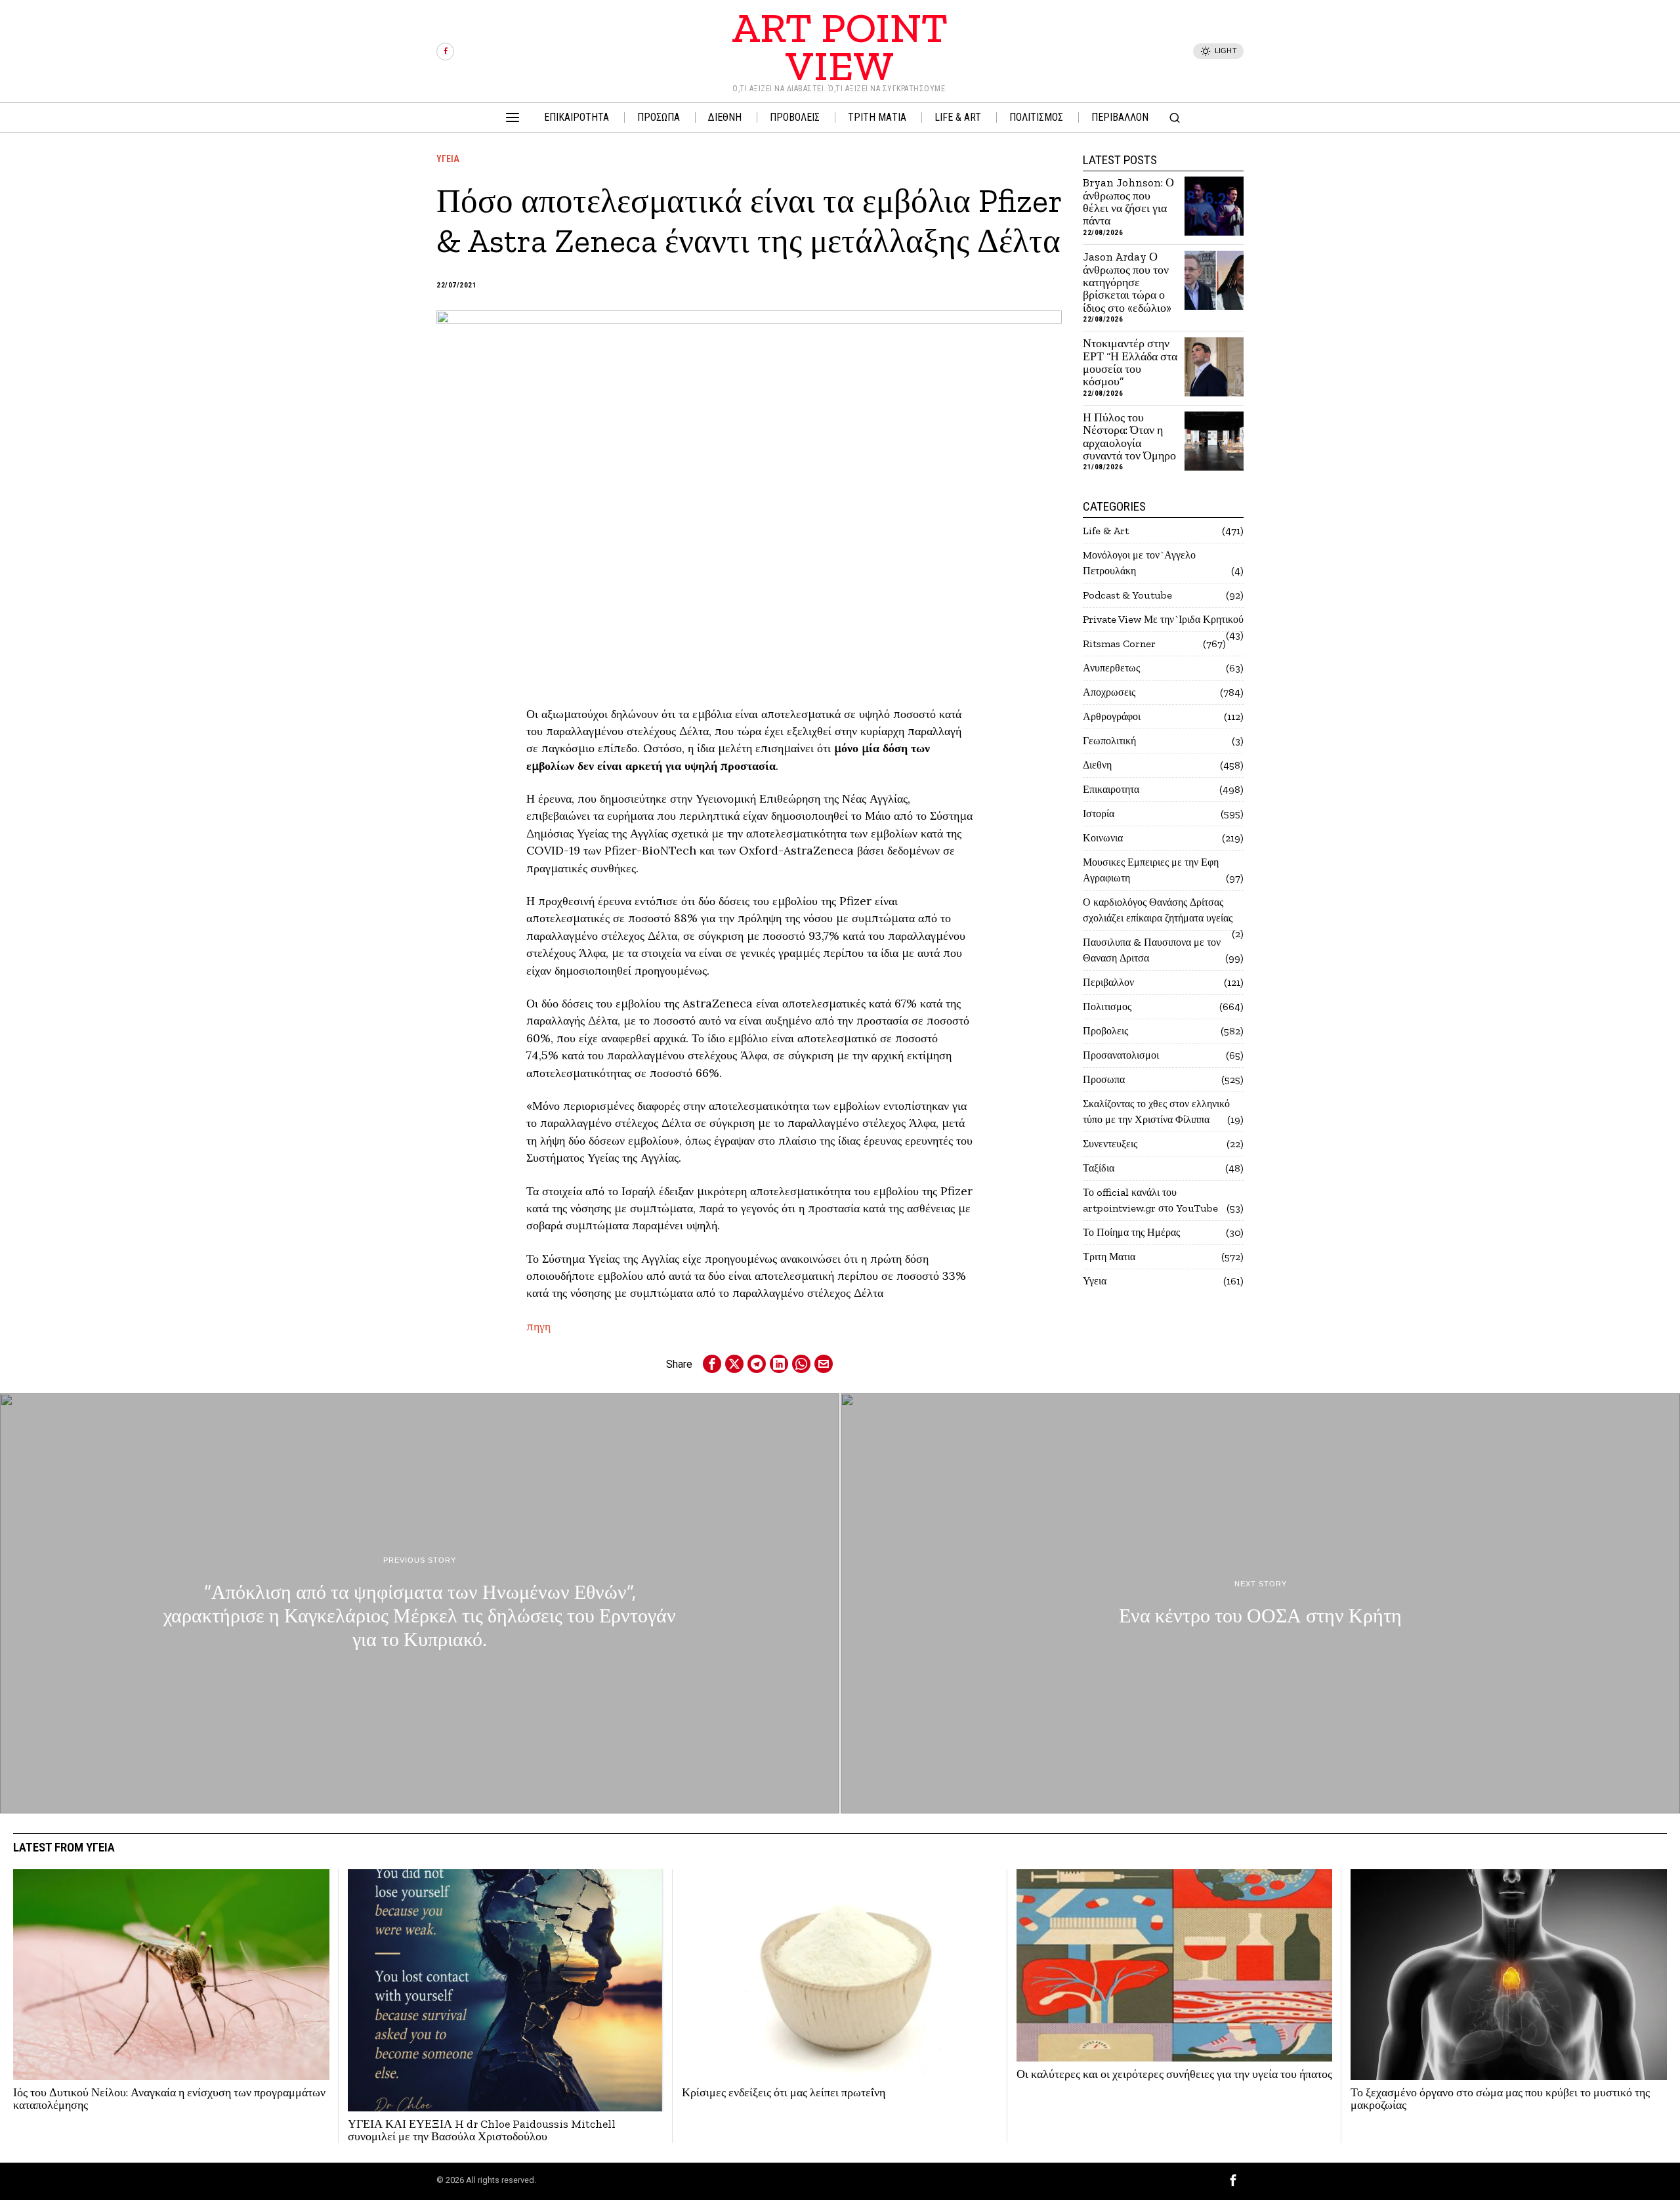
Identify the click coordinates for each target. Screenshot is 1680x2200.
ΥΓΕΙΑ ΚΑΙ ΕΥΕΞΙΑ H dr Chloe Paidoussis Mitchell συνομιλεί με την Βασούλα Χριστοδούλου (482, 2131)
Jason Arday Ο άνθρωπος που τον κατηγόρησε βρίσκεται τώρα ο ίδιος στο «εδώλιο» (1127, 283)
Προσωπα (1104, 1079)
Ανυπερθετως (1111, 668)
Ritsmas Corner (1119, 644)
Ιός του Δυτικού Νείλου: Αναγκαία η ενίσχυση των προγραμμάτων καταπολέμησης (169, 2099)
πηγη (540, 1326)
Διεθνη (1097, 765)
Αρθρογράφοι (1112, 716)
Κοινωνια (1103, 838)
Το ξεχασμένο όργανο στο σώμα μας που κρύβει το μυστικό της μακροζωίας (1500, 2099)
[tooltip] (445, 52)
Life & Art (1106, 531)
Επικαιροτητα (1111, 789)
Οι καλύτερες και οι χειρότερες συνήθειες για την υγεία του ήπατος (1174, 2074)
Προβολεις (1105, 1031)
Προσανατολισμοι (1121, 1055)
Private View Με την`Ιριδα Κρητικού (1163, 619)
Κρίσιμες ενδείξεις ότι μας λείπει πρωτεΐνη (784, 2093)
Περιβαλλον (1108, 982)
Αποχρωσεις (1109, 692)
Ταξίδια (1099, 1168)
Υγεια (448, 159)
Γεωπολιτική (1109, 741)
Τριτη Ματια (1109, 1257)
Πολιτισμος (1107, 1006)
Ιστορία (1099, 814)
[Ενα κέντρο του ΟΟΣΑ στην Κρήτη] (1260, 1603)
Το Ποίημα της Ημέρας (1131, 1232)
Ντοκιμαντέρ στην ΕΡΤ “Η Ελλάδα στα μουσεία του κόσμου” (1130, 363)
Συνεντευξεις (1110, 1144)
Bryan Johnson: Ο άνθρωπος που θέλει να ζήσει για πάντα (1128, 202)
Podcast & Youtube (1127, 595)
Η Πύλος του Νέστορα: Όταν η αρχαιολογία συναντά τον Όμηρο (1129, 437)
